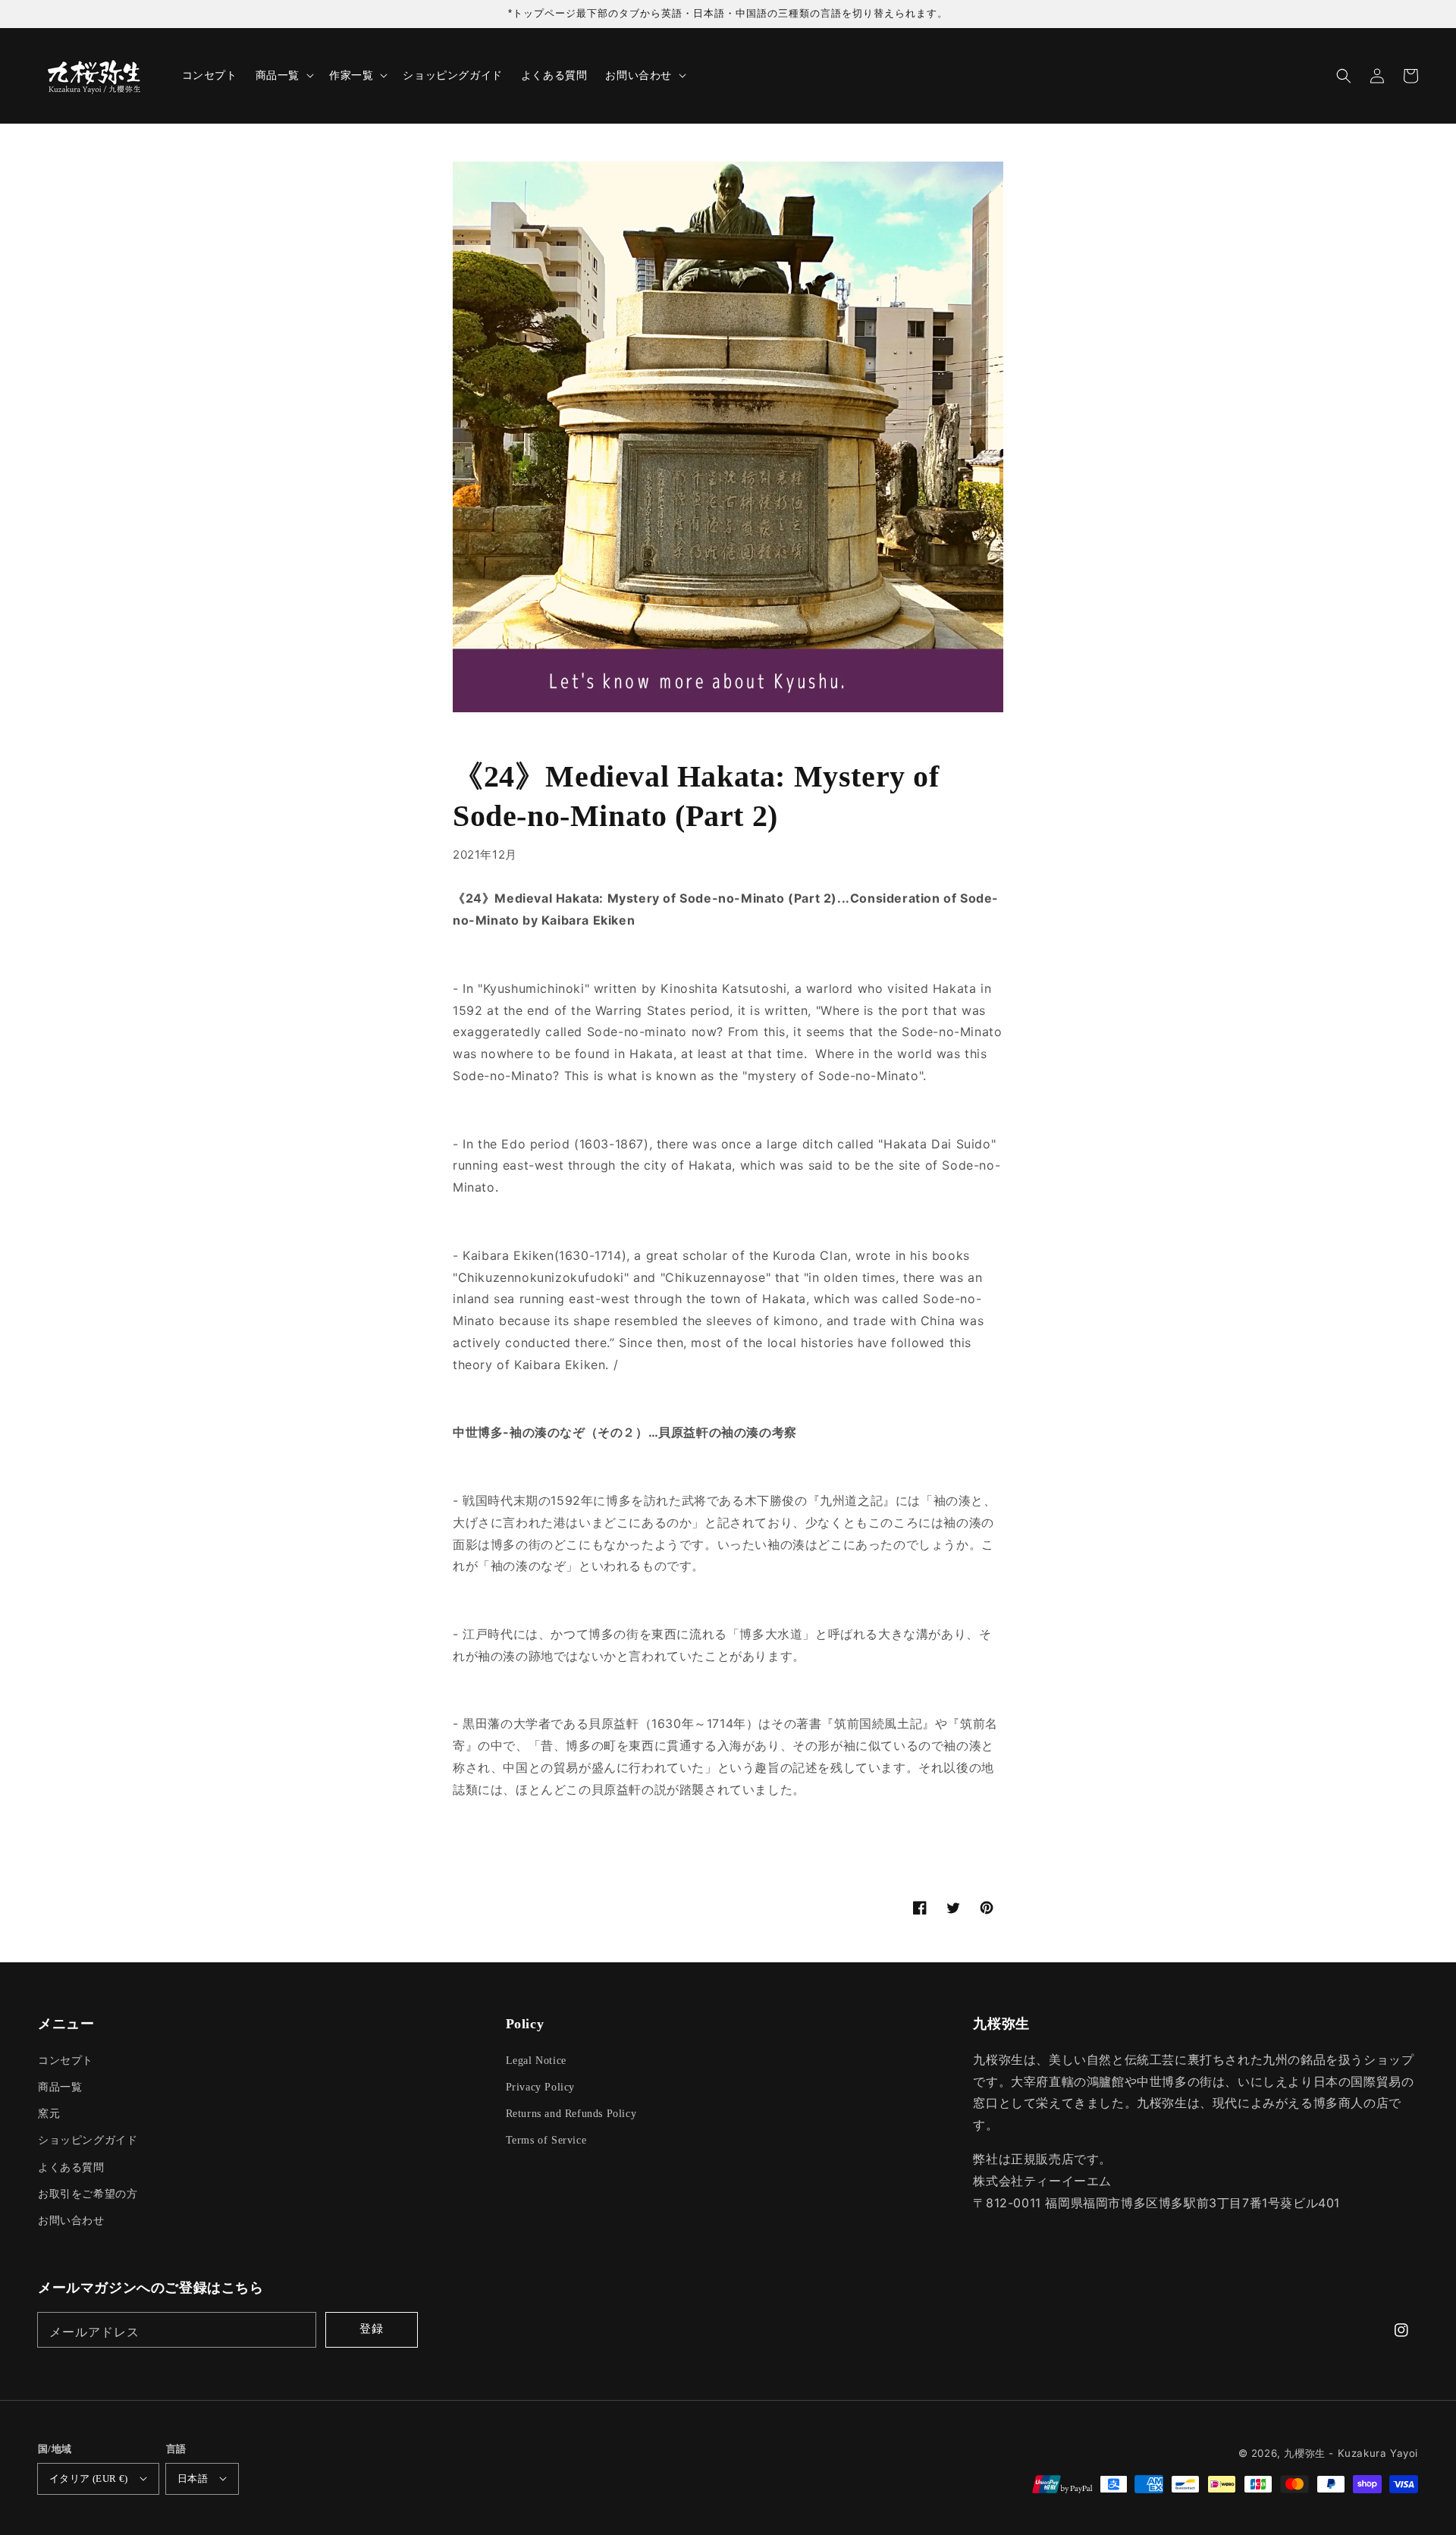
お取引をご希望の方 (88, 2194)
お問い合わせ (71, 2221)
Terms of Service (546, 2140)
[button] (1344, 76)
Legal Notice (536, 2061)
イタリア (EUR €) (89, 2478)
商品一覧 (60, 2087)
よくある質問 (71, 2167)
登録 (372, 2328)
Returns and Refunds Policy (571, 2114)
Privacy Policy (540, 2087)
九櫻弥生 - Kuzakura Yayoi (1351, 2453)
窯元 (49, 2114)
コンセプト (66, 2061)
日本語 (193, 2478)
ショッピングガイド (88, 2140)
